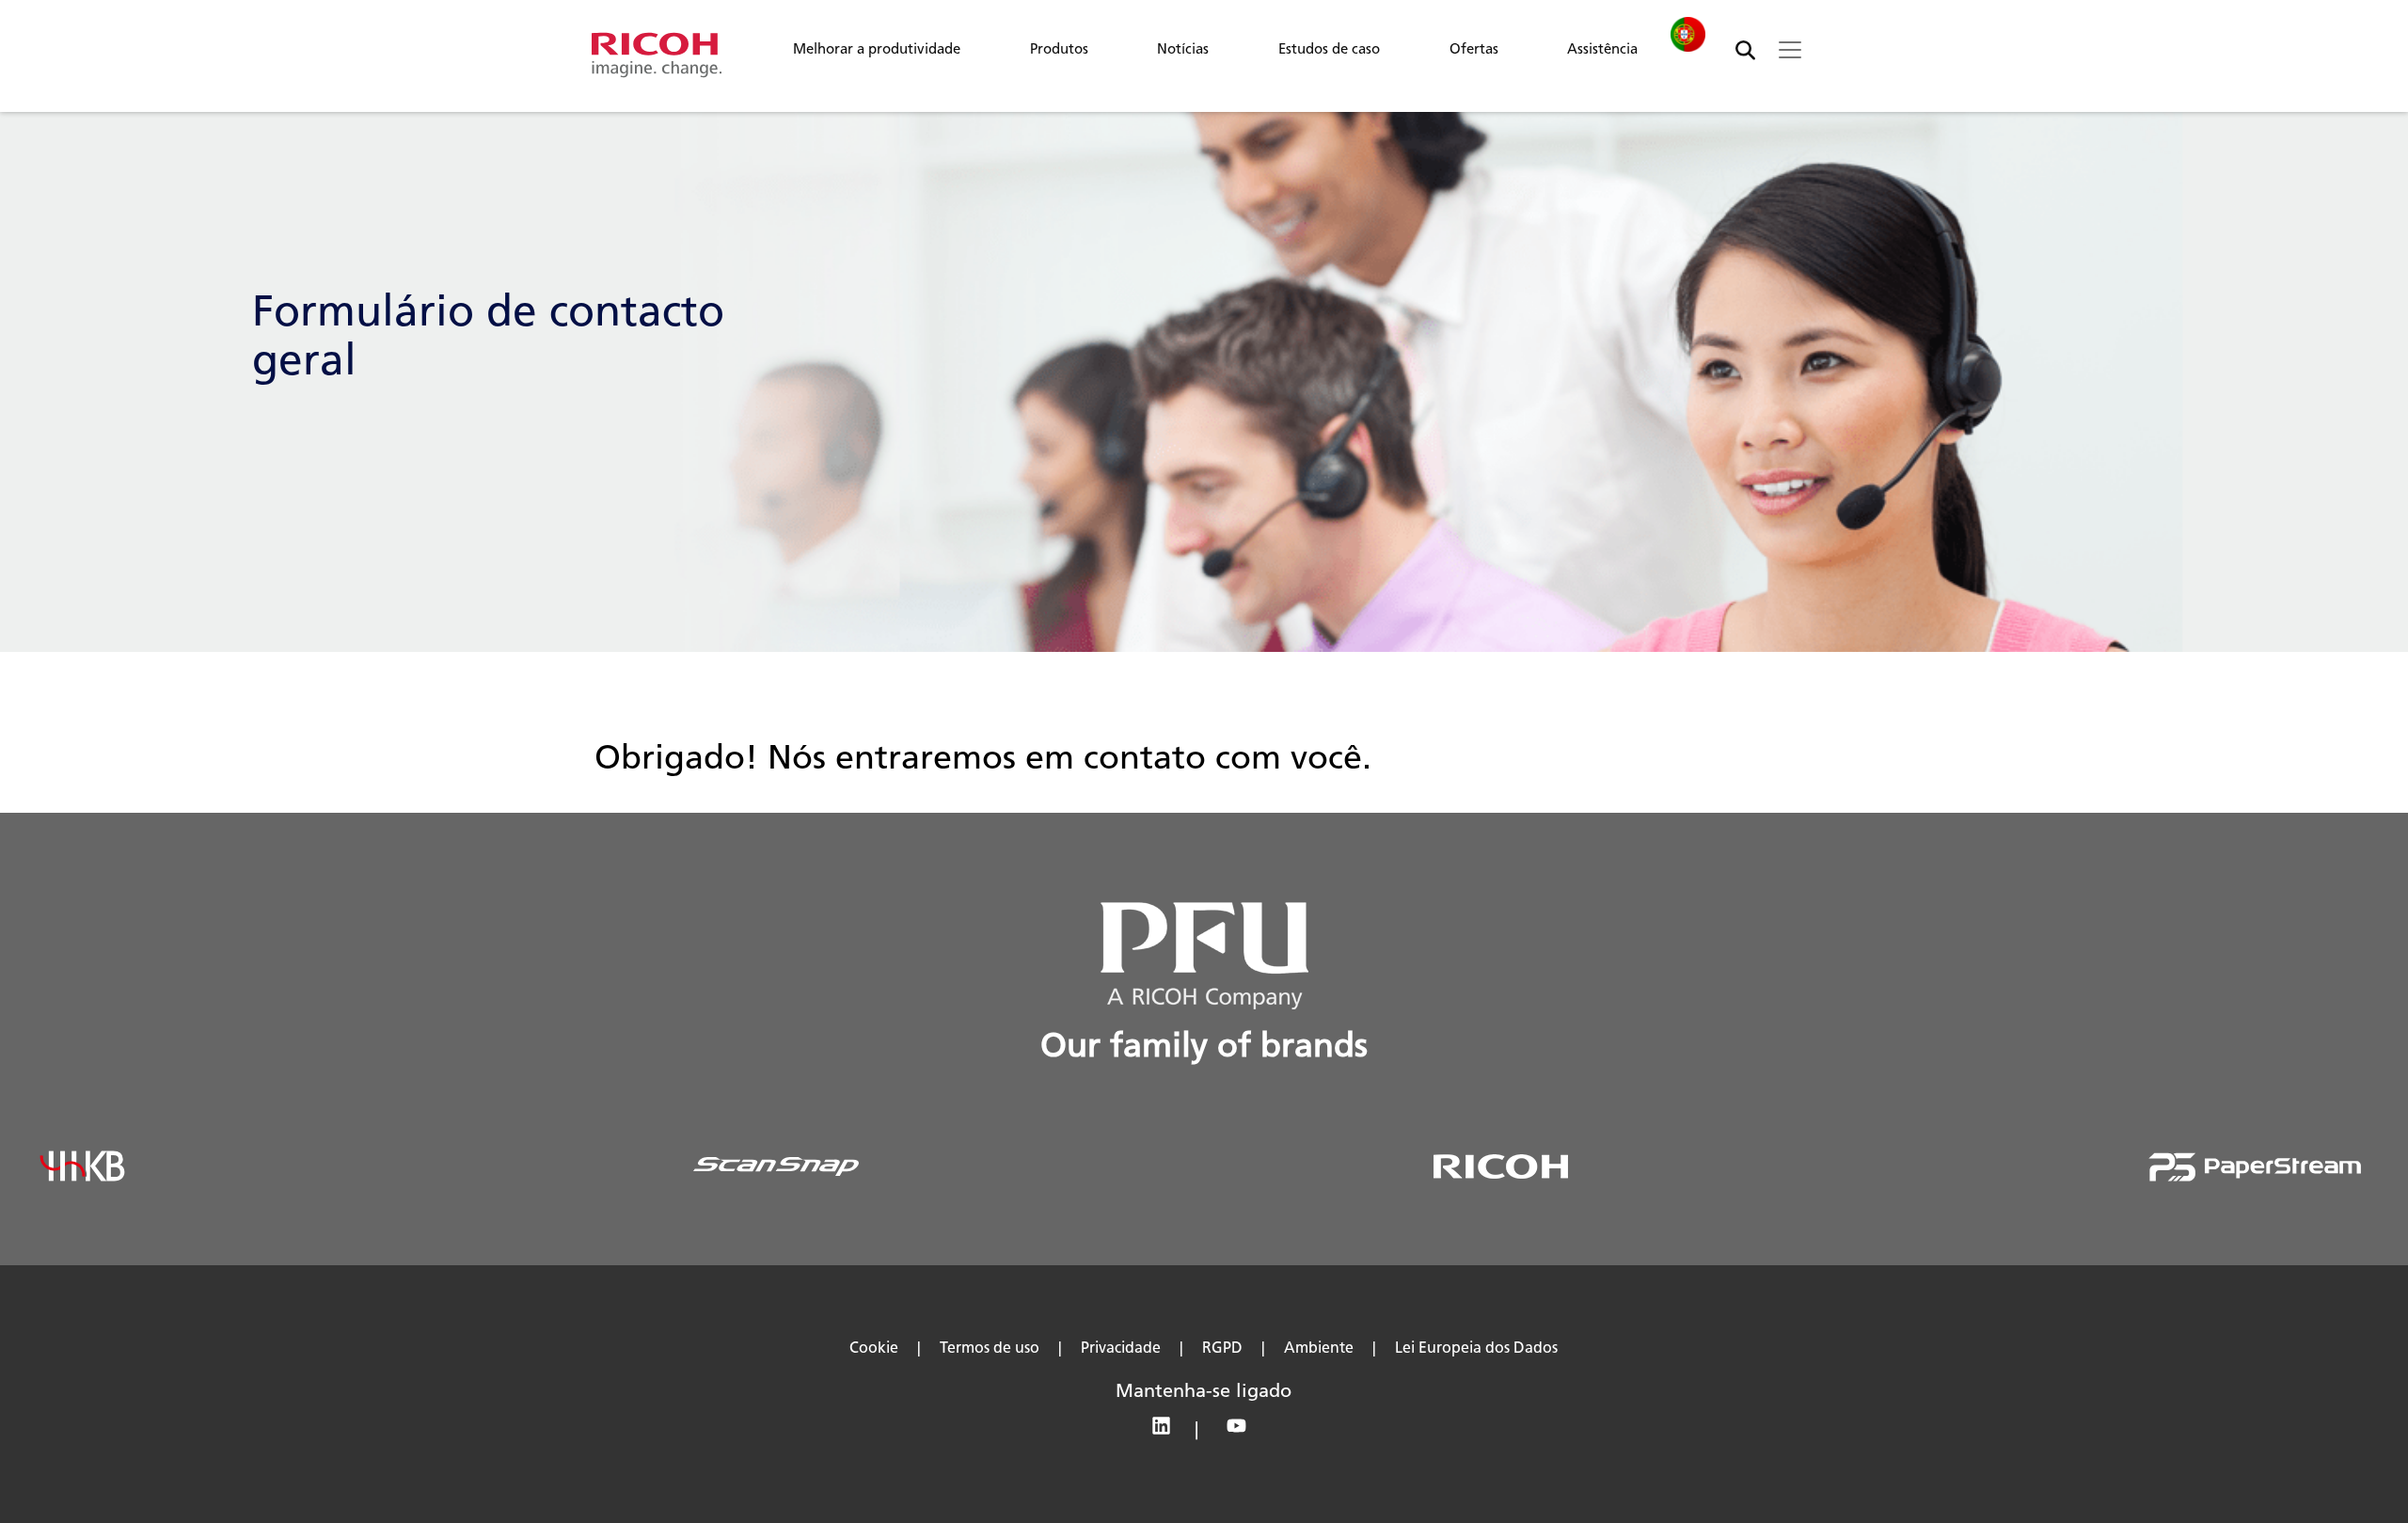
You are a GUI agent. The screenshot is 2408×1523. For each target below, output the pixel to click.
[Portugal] (1687, 34)
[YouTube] (1241, 1432)
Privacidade (1121, 1348)
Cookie (874, 1348)
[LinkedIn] (1170, 1432)
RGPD (1222, 1348)
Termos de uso (990, 1348)
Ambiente (1319, 1348)
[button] (877, 54)
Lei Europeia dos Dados (1476, 1348)
